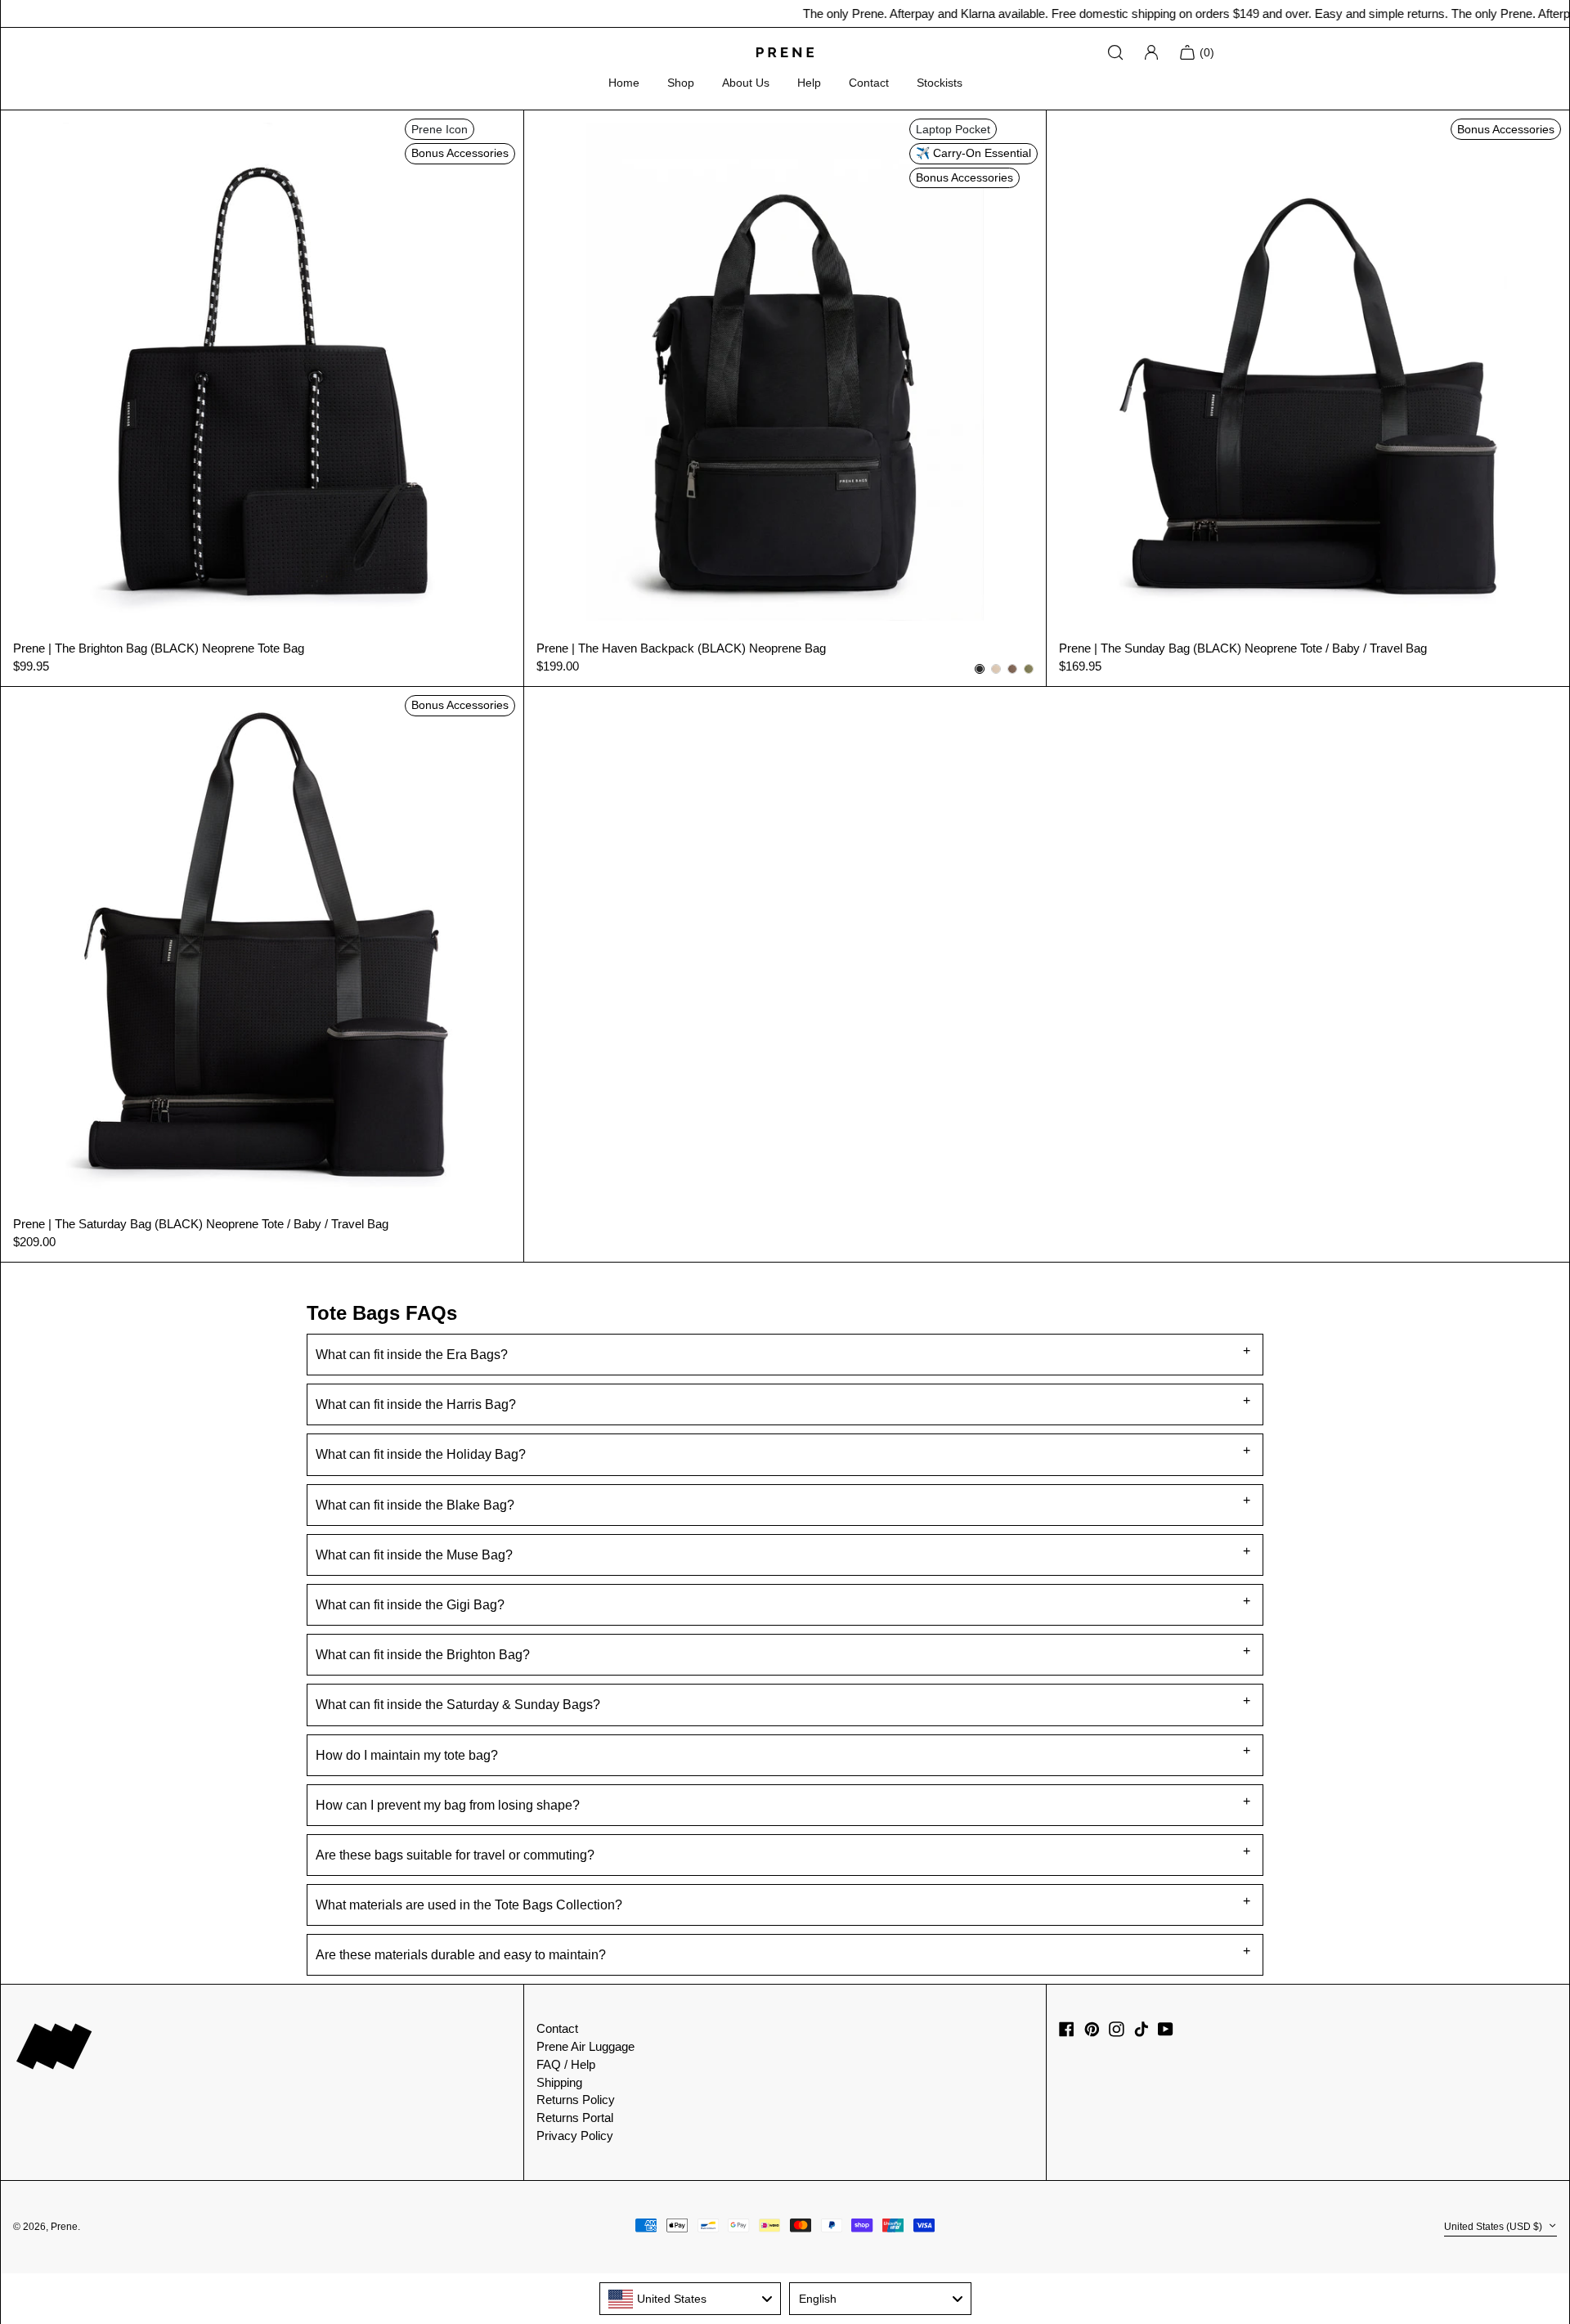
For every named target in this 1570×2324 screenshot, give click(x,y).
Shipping (559, 2082)
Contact (869, 83)
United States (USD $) (1494, 2227)
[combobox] (691, 2299)
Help (809, 83)
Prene (64, 2227)
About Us (746, 83)
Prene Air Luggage (585, 2046)
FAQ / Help (566, 2064)
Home (624, 83)
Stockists (940, 83)
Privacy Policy (575, 2136)
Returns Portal (575, 2118)
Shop (681, 83)
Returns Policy (576, 2100)
